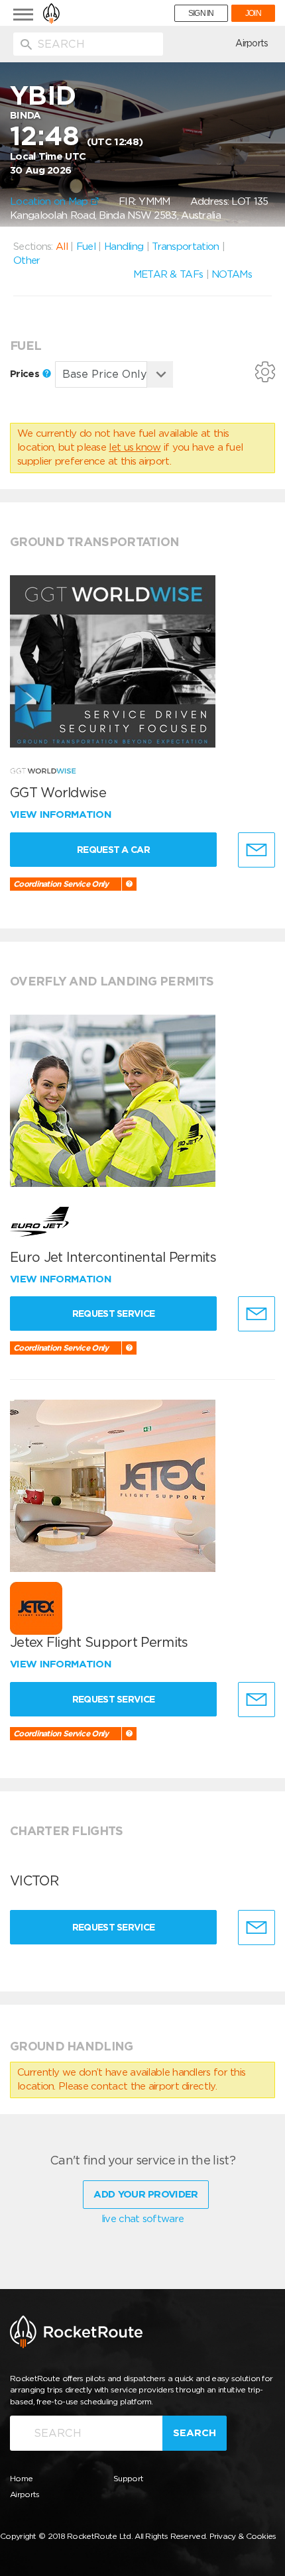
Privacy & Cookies (243, 2536)
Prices (26, 374)
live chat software (142, 2219)
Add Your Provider (145, 2194)
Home (21, 2478)
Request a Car (113, 850)
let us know (135, 447)
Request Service (114, 1314)
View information (62, 814)
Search (195, 2433)
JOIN (253, 13)
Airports (252, 43)
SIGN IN (201, 13)
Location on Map (50, 201)
